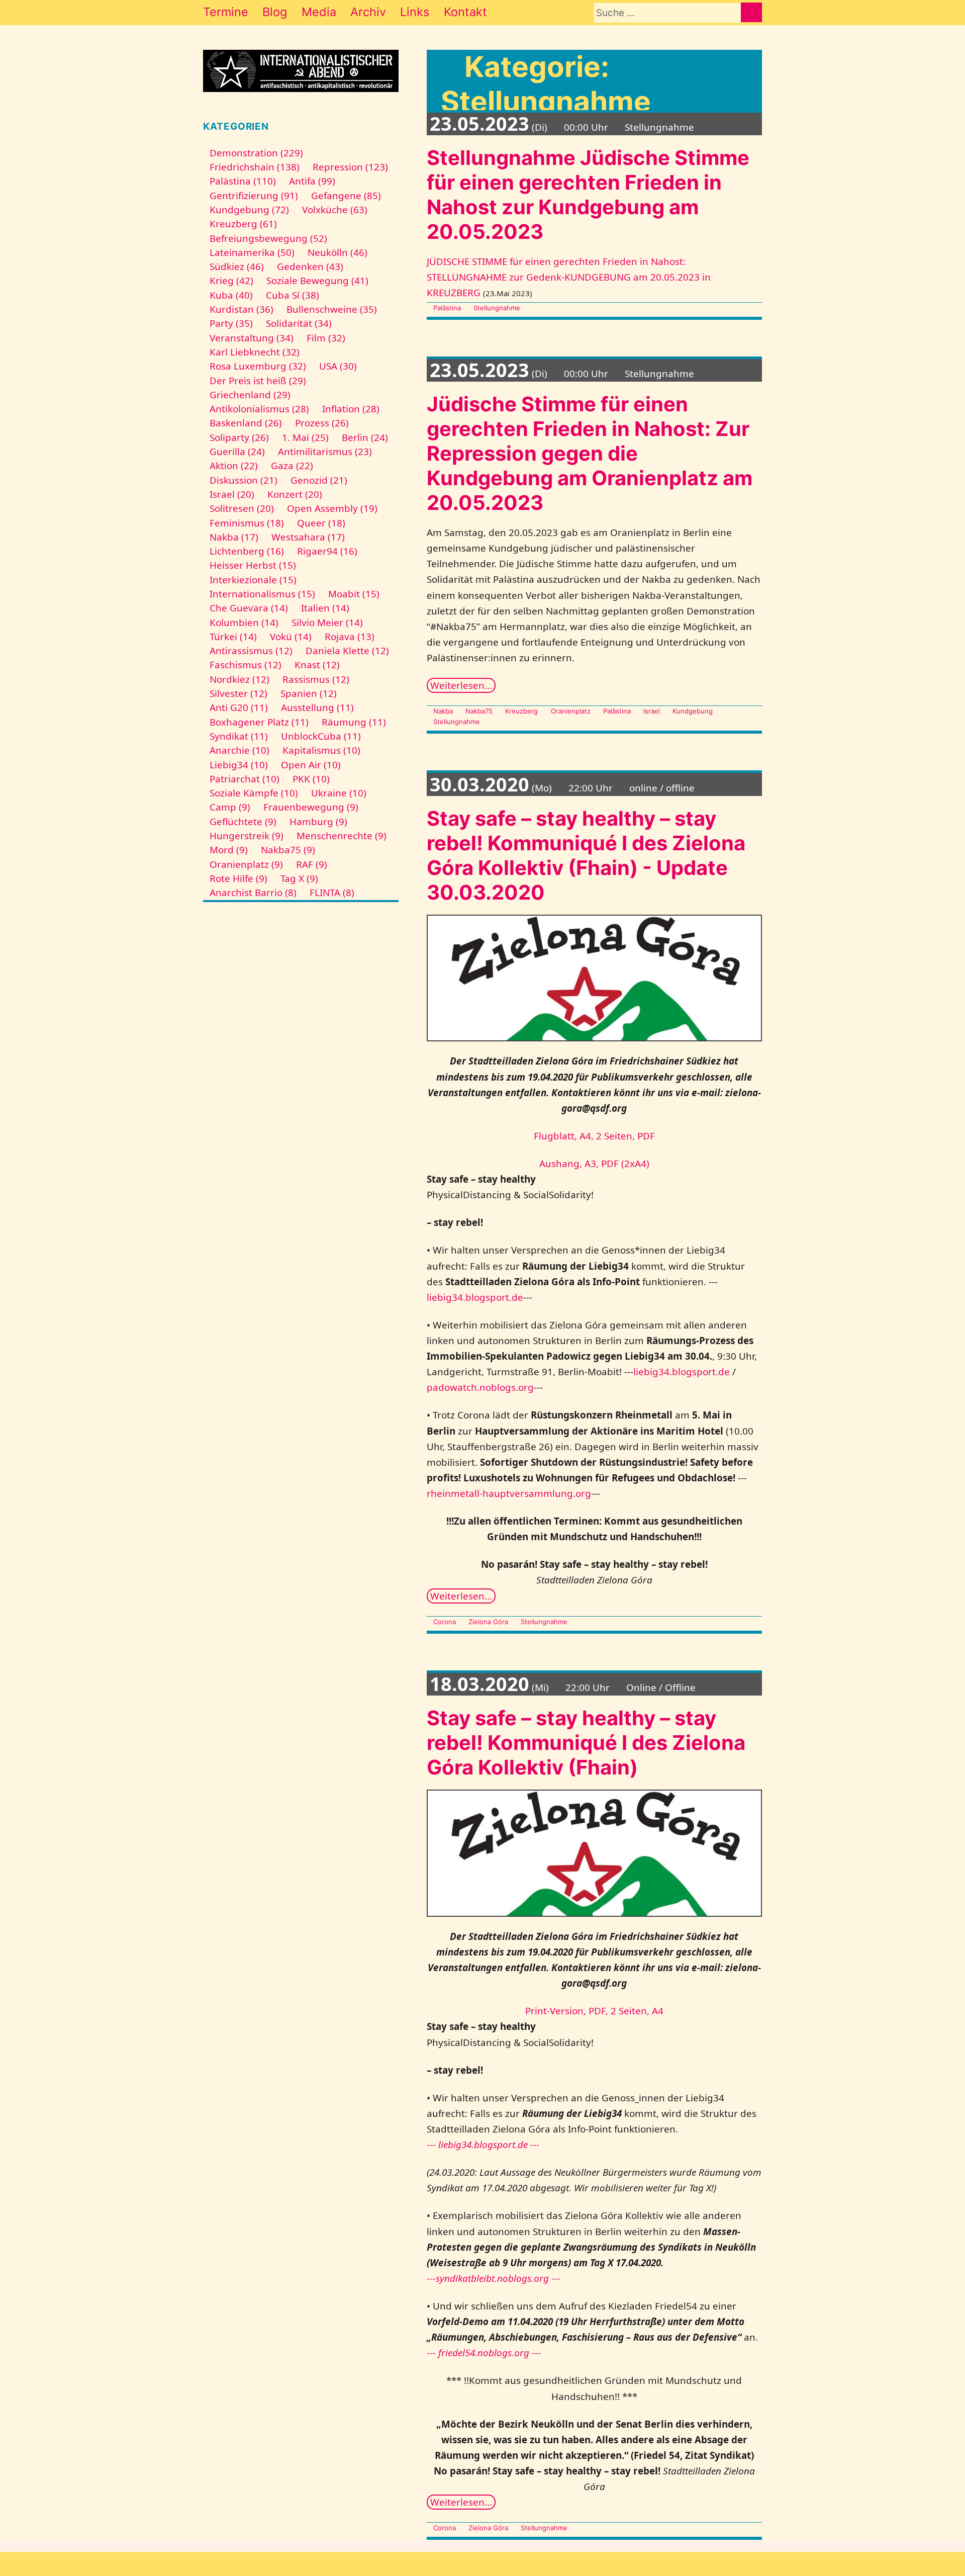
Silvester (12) (238, 693)
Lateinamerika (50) (252, 252)
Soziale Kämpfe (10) (254, 793)
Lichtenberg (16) (247, 551)
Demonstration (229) (256, 153)
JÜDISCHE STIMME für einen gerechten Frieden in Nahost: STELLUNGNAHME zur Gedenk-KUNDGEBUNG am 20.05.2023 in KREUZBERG (569, 277)
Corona (445, 1622)
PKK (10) (311, 779)
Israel (652, 711)
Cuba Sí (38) (293, 295)
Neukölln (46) (337, 252)
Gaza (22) (292, 466)
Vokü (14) (291, 637)
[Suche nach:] (667, 13)
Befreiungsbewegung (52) (268, 238)
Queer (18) (321, 523)
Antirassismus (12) (251, 651)
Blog (275, 12)
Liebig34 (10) (239, 765)
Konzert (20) (295, 494)
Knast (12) (317, 665)
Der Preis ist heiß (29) (258, 381)
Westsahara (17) (308, 537)
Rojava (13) (350, 637)
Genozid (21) (319, 480)
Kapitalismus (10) (321, 750)
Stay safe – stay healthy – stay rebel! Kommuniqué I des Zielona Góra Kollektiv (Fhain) (586, 1743)
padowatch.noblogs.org (480, 1387)
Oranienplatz (570, 711)
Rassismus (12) (316, 679)
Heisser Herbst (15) (253, 565)
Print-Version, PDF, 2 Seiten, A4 (594, 2011)
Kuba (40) (231, 295)
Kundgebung (693, 711)
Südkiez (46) (237, 267)
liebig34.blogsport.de (475, 1297)
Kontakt (465, 12)
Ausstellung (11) (317, 707)
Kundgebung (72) (249, 210)
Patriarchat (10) (245, 779)
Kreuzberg (521, 711)
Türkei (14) (233, 637)
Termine (226, 12)
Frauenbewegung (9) (311, 807)
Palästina (447, 308)
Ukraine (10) (339, 793)
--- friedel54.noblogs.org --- (484, 2353)
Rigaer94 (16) (327, 551)
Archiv (368, 12)
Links (415, 12)
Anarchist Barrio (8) (253, 893)
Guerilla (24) (237, 452)
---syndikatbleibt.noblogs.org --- (494, 2278)
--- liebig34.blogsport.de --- (483, 2145)
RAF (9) (312, 864)
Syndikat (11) (239, 736)
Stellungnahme (497, 308)
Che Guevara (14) (249, 608)
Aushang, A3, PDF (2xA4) (594, 1164)
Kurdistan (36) (242, 309)
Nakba (443, 711)
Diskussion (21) (244, 480)
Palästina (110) (243, 181)
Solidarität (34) (299, 323)
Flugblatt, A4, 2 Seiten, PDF (594, 1136)
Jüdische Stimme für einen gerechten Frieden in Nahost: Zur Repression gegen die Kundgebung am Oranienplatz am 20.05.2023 (590, 453)
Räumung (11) (354, 722)
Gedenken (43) (310, 267)
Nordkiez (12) (239, 679)
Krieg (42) (231, 281)
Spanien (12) (309, 693)
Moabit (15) (354, 594)
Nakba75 (479, 711)
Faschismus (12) (246, 665)
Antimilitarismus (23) (325, 452)
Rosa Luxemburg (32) (258, 366)
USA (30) (338, 366)
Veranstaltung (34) (252, 338)
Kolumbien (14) (244, 623)
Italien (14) (325, 608)
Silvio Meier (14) (327, 623)
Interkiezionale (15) (253, 580)
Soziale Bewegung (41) (317, 281)
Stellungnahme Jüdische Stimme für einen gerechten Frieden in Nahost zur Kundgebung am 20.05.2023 (588, 195)
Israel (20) (232, 494)
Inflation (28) (351, 409)
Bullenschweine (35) (332, 309)
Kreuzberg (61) (243, 224)
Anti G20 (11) (239, 707)
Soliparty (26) (239, 437)
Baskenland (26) (246, 423)
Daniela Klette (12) (347, 651)
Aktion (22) (234, 466)
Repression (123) (350, 167)
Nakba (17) (234, 537)
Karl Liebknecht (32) (255, 352)
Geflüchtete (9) (243, 822)
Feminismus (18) (247, 523)
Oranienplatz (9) (246, 864)
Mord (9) (229, 850)
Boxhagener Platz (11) (259, 722)
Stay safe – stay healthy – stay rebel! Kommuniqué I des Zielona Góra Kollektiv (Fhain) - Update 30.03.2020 (586, 855)
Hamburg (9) (318, 822)
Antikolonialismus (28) (259, 409)
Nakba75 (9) (288, 850)
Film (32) (326, 338)
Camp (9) (230, 807)
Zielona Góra (488, 1622)
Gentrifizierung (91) (254, 196)
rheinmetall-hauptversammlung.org (509, 1493)
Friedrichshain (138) (255, 167)
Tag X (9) (299, 878)
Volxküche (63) (335, 210)
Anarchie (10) (239, 750)
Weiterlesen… (461, 685)
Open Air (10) (311, 765)
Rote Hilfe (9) (238, 878)
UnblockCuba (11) (321, 736)
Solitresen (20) (242, 508)
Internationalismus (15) (262, 594)
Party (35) (231, 323)
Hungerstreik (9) (247, 836)
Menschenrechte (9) (342, 836)
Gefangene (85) (346, 196)
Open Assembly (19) (332, 508)
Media (319, 12)
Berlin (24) (365, 437)
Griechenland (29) (250, 395)
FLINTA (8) (332, 893)
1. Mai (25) (305, 437)
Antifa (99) (312, 181)
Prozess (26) (322, 423)
